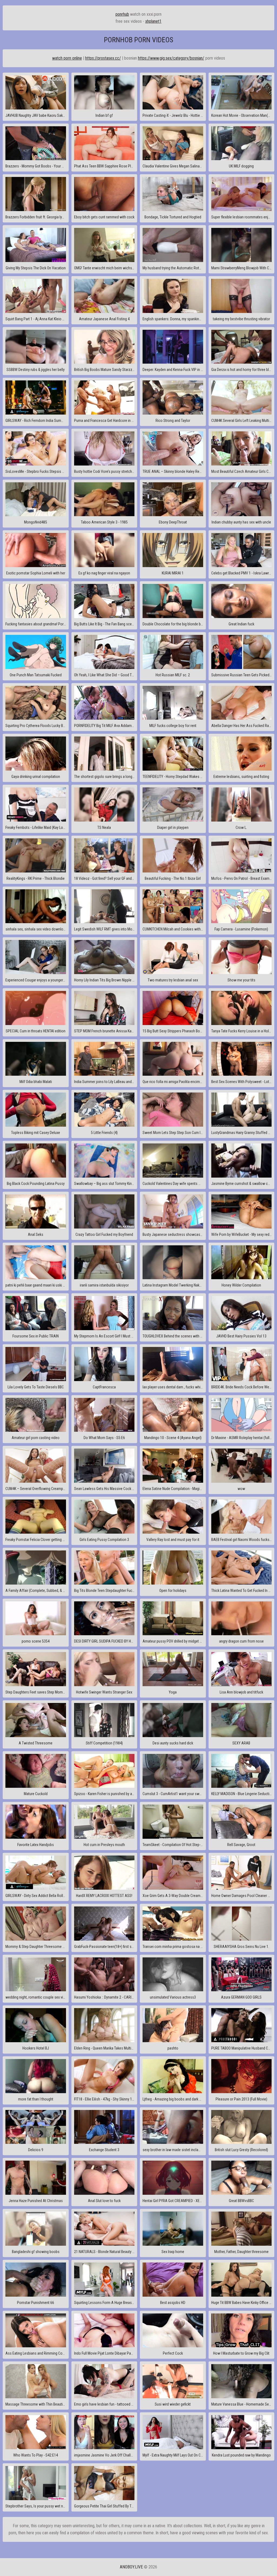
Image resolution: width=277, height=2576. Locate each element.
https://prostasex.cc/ (103, 58)
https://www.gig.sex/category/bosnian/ (171, 58)
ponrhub (122, 14)
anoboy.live (131, 2567)
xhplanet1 (153, 21)
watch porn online (67, 58)
